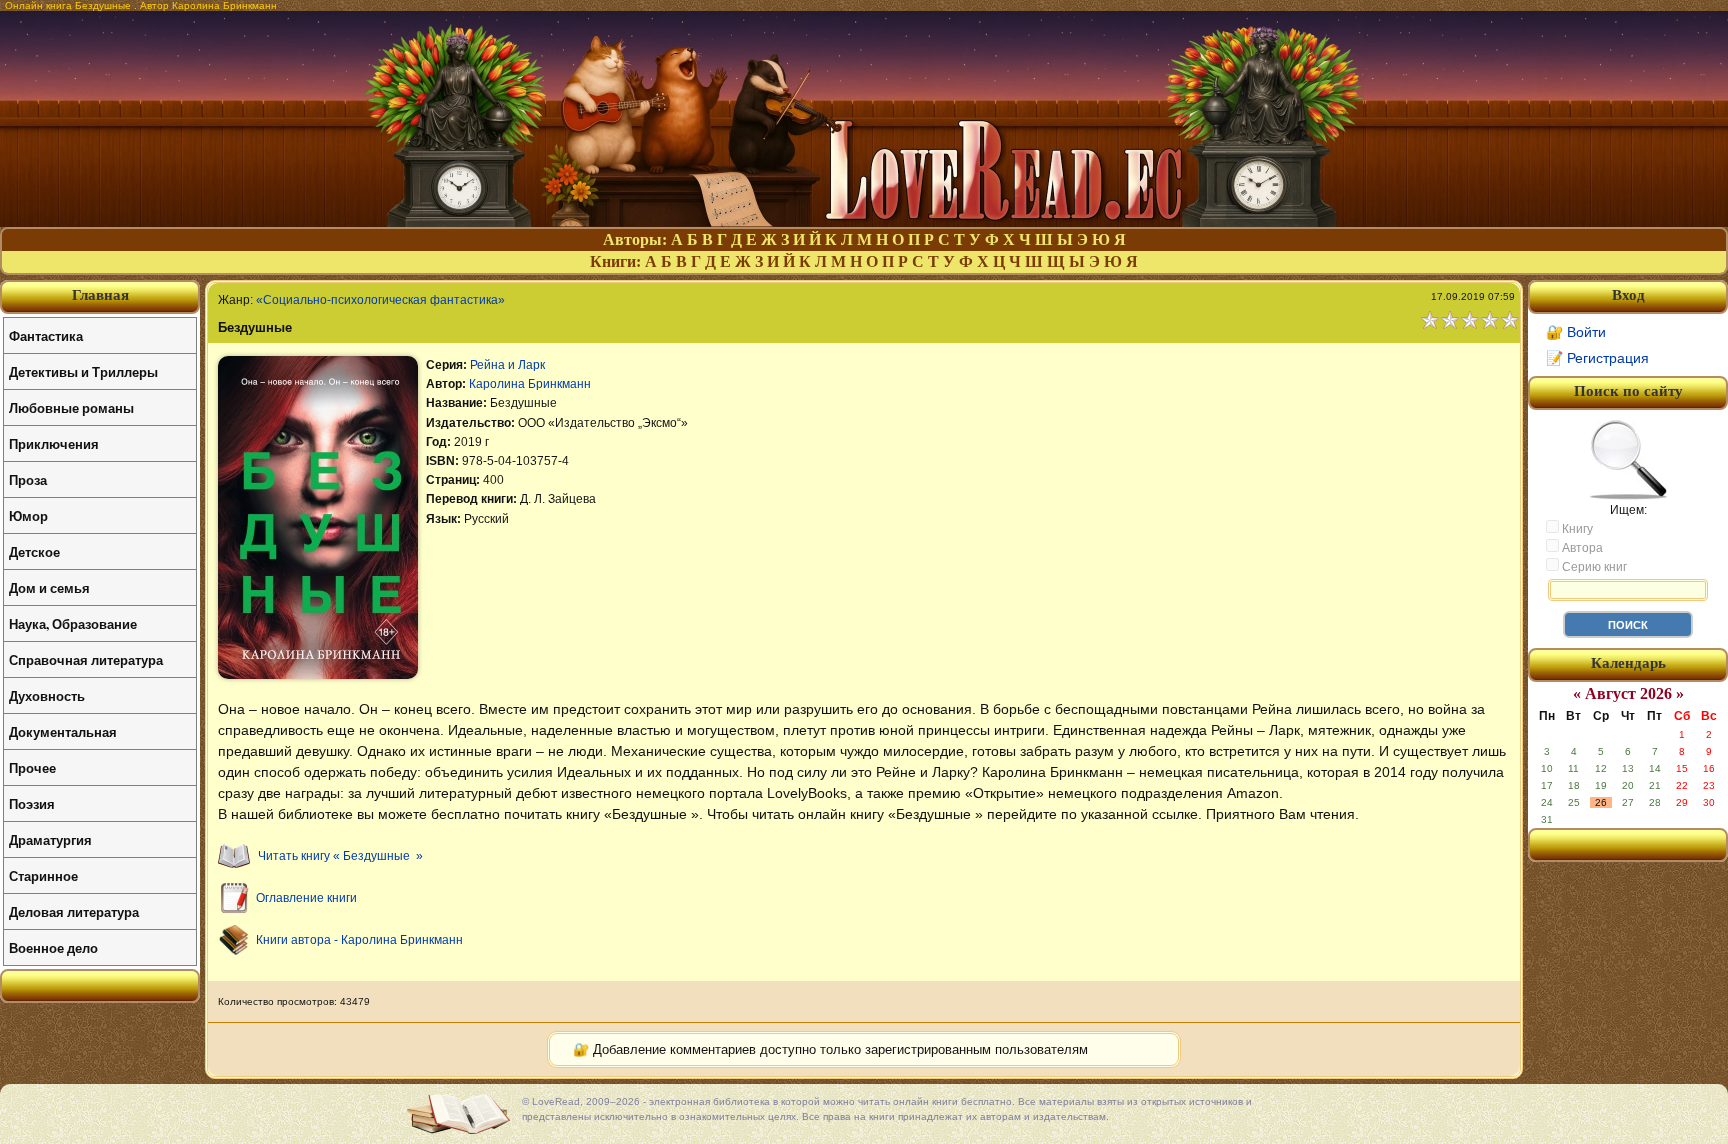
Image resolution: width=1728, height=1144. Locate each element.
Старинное (43, 875)
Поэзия (32, 803)
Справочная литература (86, 659)
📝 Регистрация (1597, 358)
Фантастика (46, 335)
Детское (34, 551)
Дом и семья (49, 587)
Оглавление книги (306, 898)
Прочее (32, 767)
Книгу (1576, 529)
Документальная (63, 731)
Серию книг (1593, 567)
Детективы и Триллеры (83, 371)
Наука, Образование (73, 623)
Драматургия (50, 839)
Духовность (47, 695)
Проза (28, 479)
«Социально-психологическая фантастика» (380, 300)
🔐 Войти (1576, 332)
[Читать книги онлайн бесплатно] (864, 221)
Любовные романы (71, 407)
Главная (100, 295)
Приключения (54, 443)
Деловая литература (74, 911)
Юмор (28, 515)
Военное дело (53, 947)
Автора (1581, 548)
